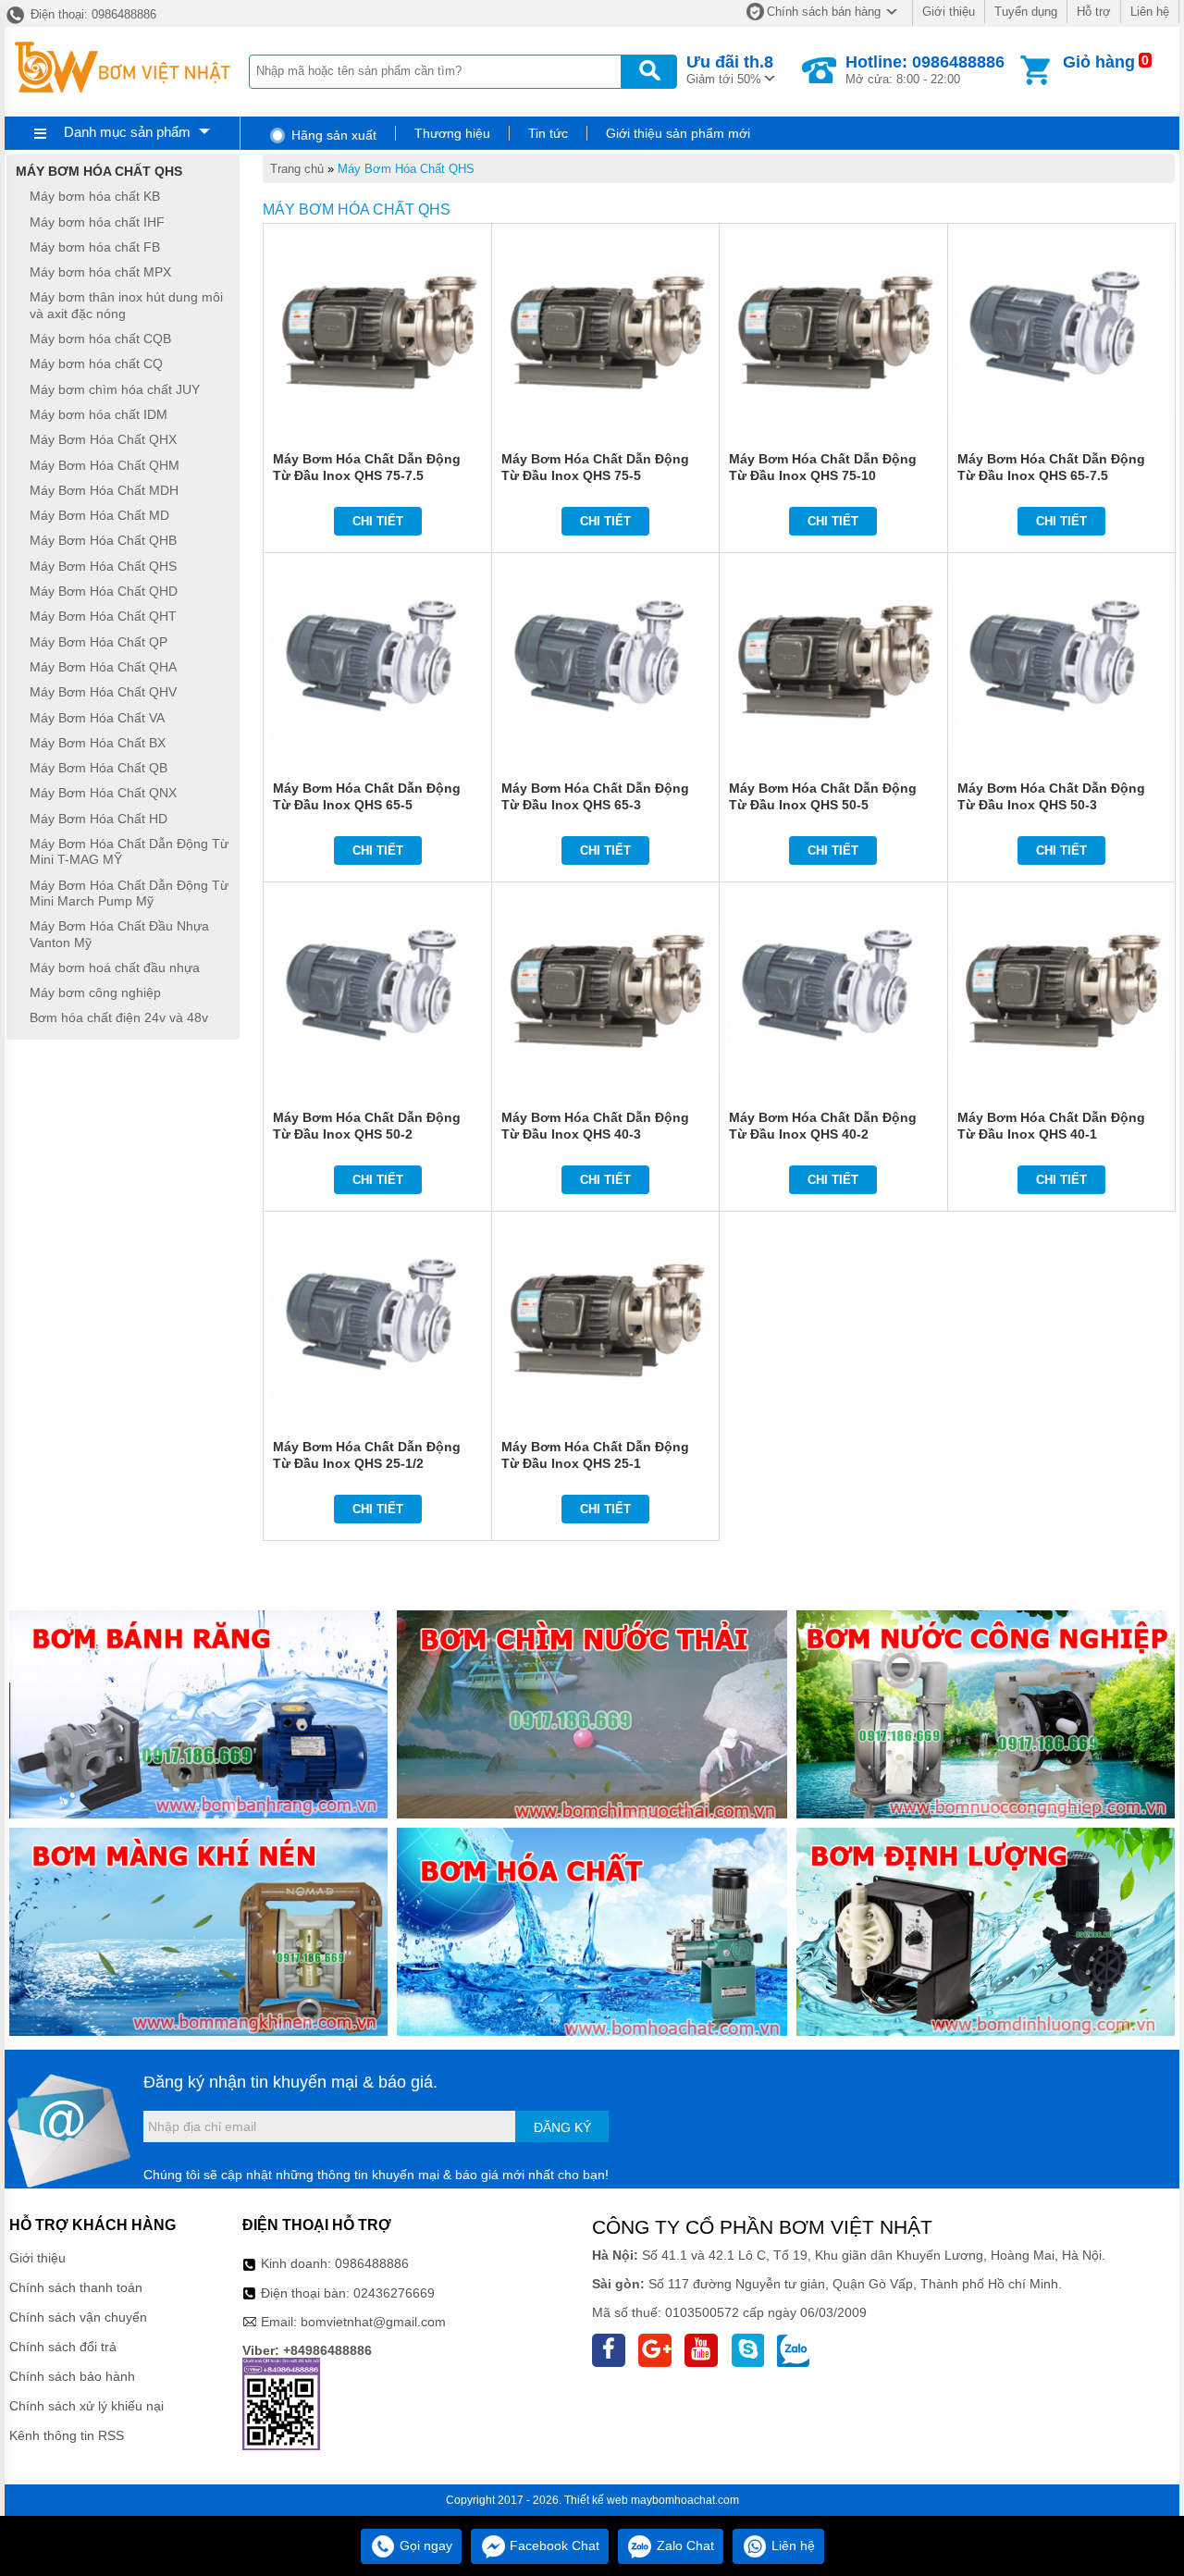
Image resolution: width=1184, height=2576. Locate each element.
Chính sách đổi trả (63, 2347)
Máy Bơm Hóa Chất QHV (103, 693)
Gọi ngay (424, 2545)
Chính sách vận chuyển (78, 2317)
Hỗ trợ (1094, 12)
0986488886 (372, 2263)
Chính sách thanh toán (76, 2287)
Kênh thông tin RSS (67, 2435)
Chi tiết (378, 521)
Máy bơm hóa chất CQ (96, 364)
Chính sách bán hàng (824, 12)
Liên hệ (1150, 12)
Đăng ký (562, 2127)
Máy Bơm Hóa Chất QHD (104, 591)
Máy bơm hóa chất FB (95, 247)
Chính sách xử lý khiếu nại (86, 2406)
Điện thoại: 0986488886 (92, 14)
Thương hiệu (452, 133)
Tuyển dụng (1026, 12)
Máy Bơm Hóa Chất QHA (103, 667)
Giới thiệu (949, 12)
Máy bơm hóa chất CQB (100, 339)
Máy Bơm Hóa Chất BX (98, 743)
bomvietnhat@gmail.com (373, 2322)
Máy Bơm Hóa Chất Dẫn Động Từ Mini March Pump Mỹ (129, 893)
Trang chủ (297, 169)
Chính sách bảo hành (72, 2376)
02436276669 (394, 2293)
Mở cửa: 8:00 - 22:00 (925, 69)
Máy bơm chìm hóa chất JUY (115, 389)
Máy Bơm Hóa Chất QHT (103, 617)
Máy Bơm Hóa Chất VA (97, 718)
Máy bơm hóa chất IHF (97, 222)
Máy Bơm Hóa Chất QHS (406, 169)
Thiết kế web (596, 2500)
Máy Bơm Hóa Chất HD (99, 819)
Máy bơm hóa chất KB (95, 197)
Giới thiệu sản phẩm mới (678, 133)
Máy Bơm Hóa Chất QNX (103, 794)
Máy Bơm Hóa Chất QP (99, 642)
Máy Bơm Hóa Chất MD (99, 515)
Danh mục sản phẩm (127, 132)
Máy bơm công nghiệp (95, 992)
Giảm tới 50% (730, 69)
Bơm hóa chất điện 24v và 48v (119, 1018)
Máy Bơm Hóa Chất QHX (103, 440)
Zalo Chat (684, 2545)
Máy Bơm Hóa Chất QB (99, 768)
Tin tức (548, 133)
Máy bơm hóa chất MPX (100, 272)
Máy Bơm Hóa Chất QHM (105, 465)
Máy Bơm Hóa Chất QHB (103, 541)
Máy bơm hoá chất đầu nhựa (115, 968)
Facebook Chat (553, 2545)
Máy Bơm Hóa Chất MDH (104, 490)
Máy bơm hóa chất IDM (99, 414)
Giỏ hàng (1099, 62)
